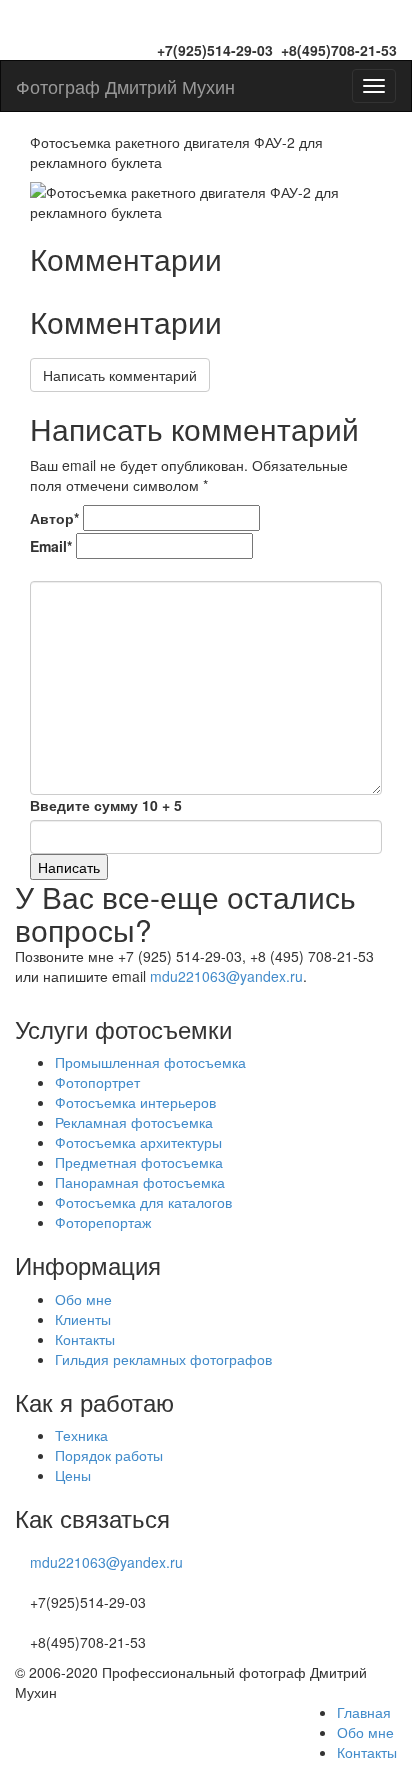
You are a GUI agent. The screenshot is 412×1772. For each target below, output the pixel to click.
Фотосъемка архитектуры (138, 1142)
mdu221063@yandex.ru (226, 976)
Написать (69, 867)
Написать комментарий (120, 375)
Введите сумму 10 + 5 (106, 805)
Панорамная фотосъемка (140, 1182)
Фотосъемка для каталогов (143, 1202)
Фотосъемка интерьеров (135, 1102)
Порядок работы (109, 1455)
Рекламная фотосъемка (134, 1122)
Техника (81, 1435)
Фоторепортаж (103, 1222)
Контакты (85, 1339)
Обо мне (83, 1299)
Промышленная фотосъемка (150, 1062)
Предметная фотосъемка (139, 1162)
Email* (51, 546)
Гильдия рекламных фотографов (163, 1359)
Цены (73, 1475)
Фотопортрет (97, 1082)
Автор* (54, 518)
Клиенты (83, 1319)
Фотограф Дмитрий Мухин (125, 86)
